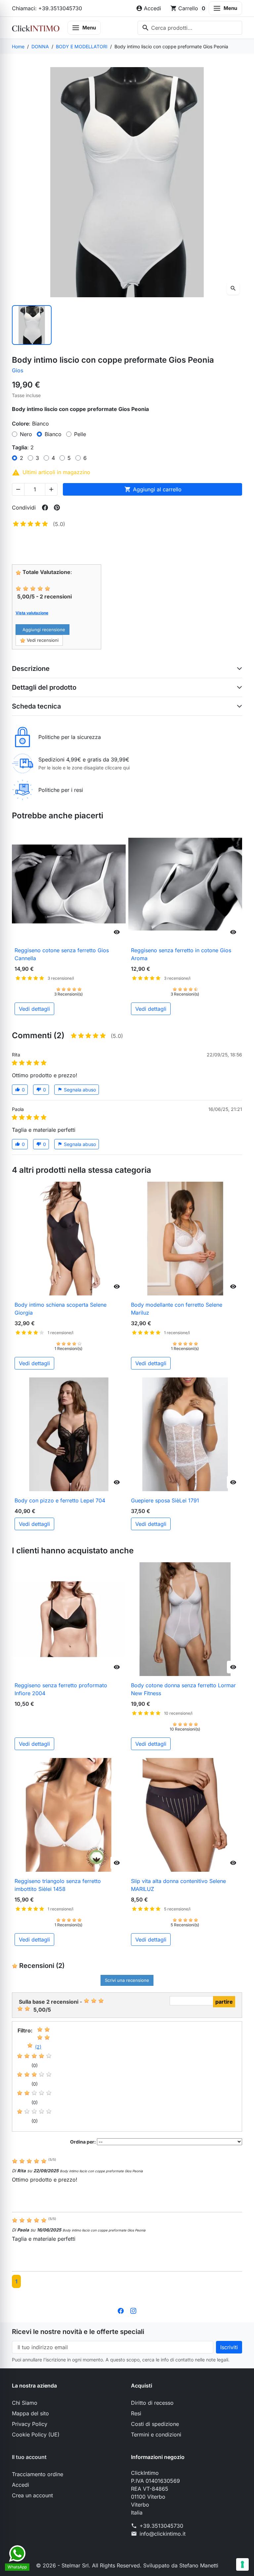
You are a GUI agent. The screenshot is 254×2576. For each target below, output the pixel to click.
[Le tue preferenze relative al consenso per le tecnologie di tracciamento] (242, 2564)
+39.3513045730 (161, 2526)
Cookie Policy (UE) (36, 2434)
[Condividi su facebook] (45, 508)
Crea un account (32, 2495)
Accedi (21, 2485)
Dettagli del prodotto (44, 687)
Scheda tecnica (36, 706)
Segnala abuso (77, 1090)
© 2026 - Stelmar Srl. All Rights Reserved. (90, 2565)
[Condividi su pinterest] (57, 508)
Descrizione (31, 669)
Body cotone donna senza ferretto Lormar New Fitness (183, 1689)
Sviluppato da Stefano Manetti (181, 2565)
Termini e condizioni (156, 2434)
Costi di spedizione (155, 2424)
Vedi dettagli (34, 1009)
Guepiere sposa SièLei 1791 (165, 1500)
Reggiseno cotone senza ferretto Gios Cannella (62, 954)
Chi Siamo (25, 2403)
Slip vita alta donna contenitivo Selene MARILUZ (178, 1885)
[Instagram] (133, 2310)
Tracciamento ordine (38, 2474)
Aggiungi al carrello (153, 489)
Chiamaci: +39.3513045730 (47, 8)
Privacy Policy (30, 2424)
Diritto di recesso (152, 2403)
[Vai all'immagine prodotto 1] (32, 325)
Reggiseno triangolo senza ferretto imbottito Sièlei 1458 (58, 1885)
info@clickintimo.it (163, 2534)
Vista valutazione (32, 613)
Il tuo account (29, 2457)
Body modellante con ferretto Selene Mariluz (177, 1309)
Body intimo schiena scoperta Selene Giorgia (61, 1309)
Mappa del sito (30, 2413)
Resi (136, 2413)
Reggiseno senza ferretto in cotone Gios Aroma (181, 954)
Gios (18, 370)
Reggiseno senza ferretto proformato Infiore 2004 (61, 1689)
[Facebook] (121, 2310)
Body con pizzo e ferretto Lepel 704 (60, 1500)
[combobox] (190, 28)
